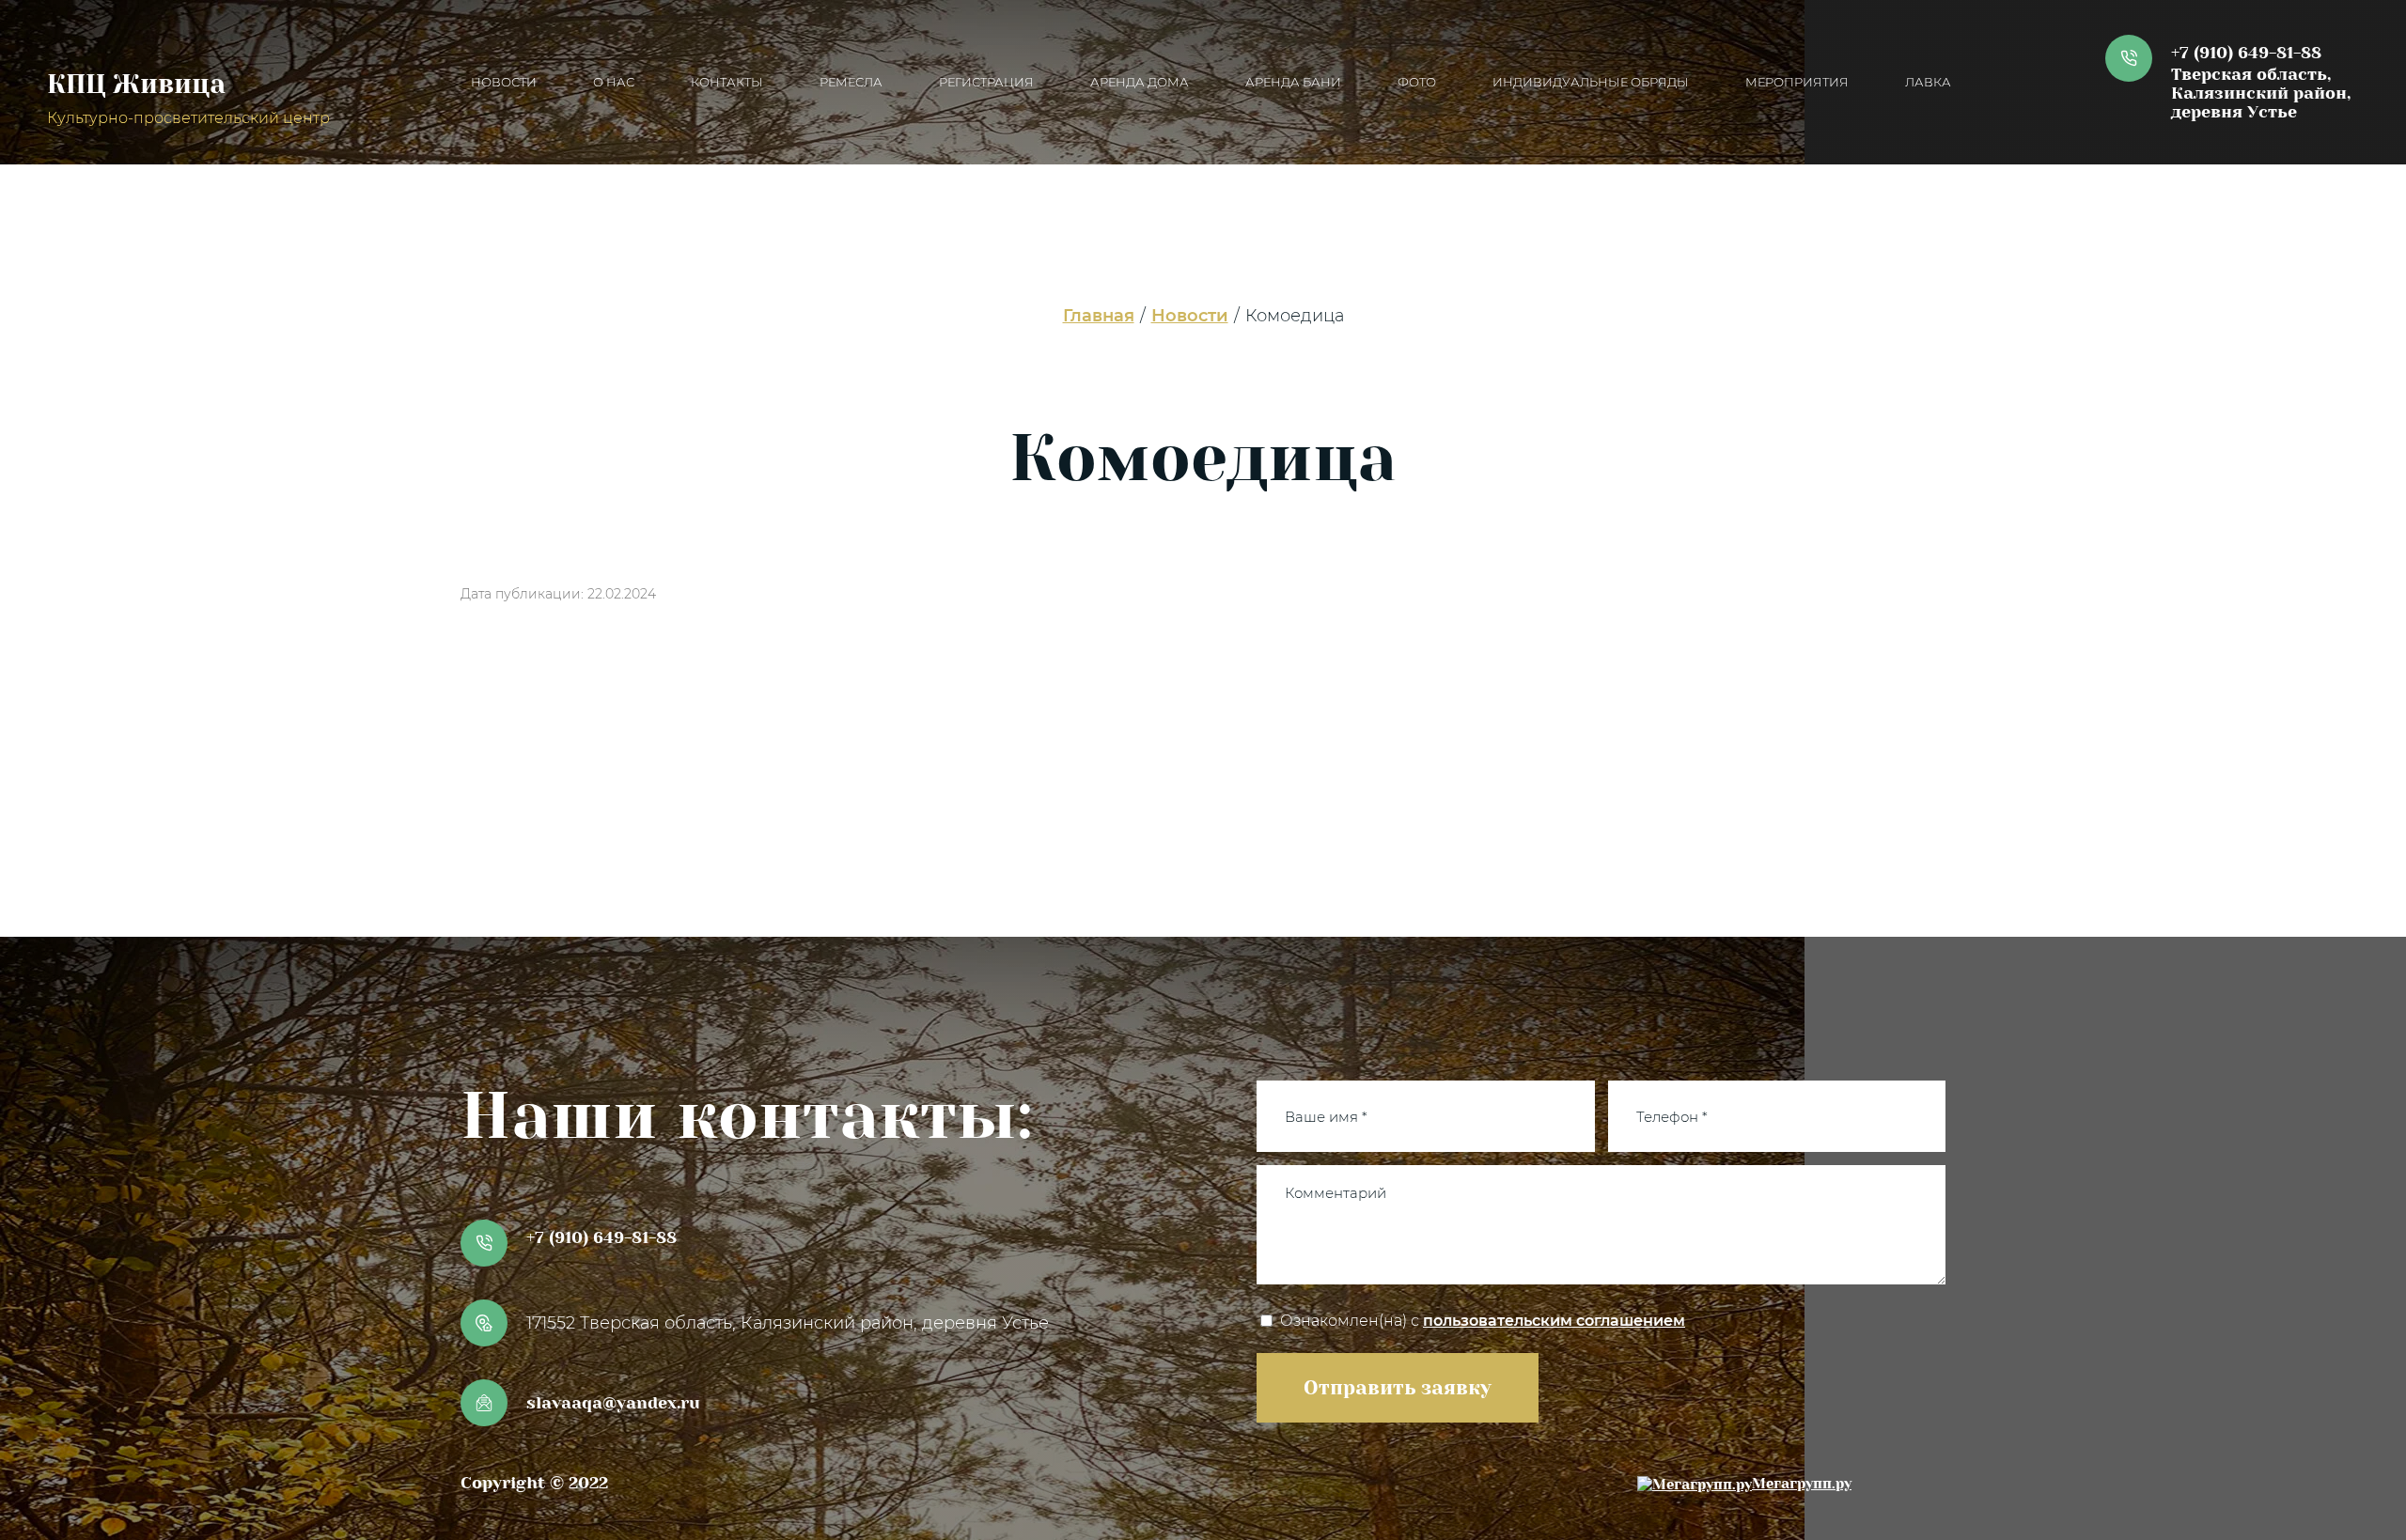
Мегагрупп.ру (1802, 1484)
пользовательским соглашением (1554, 1321)
